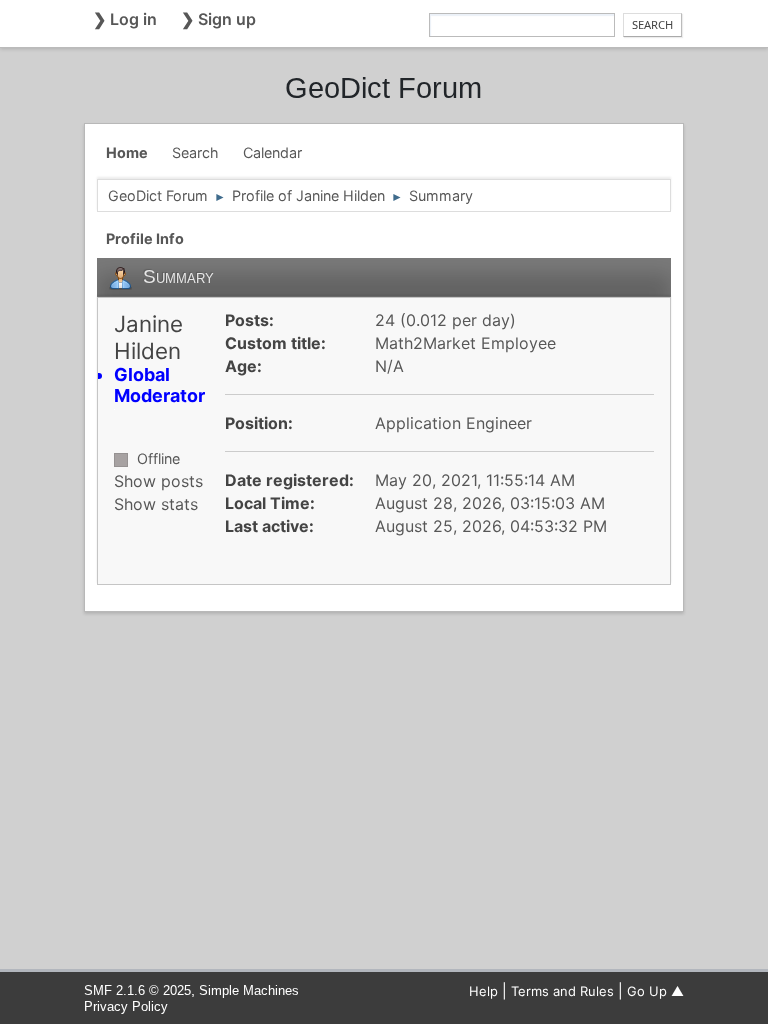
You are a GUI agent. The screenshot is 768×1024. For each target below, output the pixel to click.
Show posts (158, 481)
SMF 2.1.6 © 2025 (137, 990)
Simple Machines (249, 990)
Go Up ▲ (655, 991)
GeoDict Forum (383, 88)
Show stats (156, 504)
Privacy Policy (126, 1006)
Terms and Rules (562, 991)
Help (483, 991)
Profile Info (145, 238)
